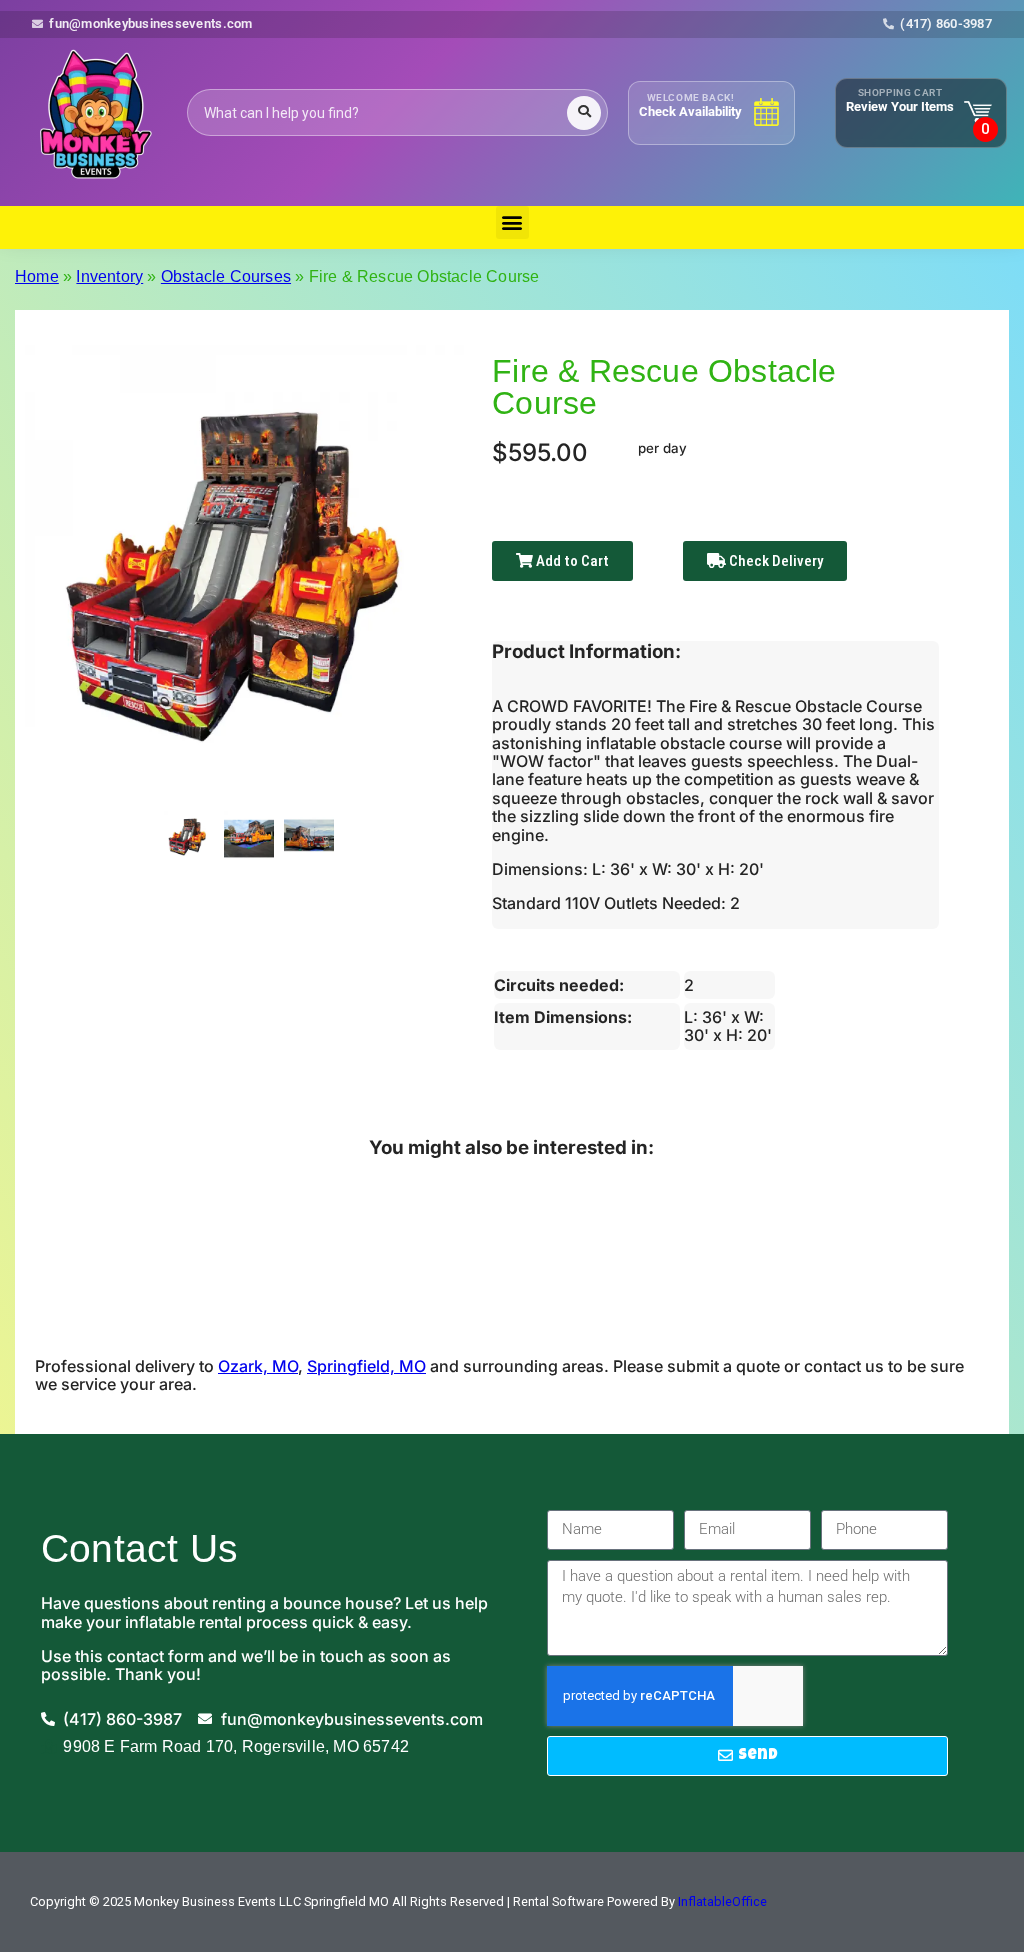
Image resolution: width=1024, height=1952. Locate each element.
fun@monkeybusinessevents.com (150, 24)
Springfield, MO (366, 1366)
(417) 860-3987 (946, 24)
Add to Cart (571, 561)
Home (37, 276)
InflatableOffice (722, 1901)
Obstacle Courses (226, 276)
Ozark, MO (258, 1366)
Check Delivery (774, 561)
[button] (512, 222)
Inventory (109, 276)
